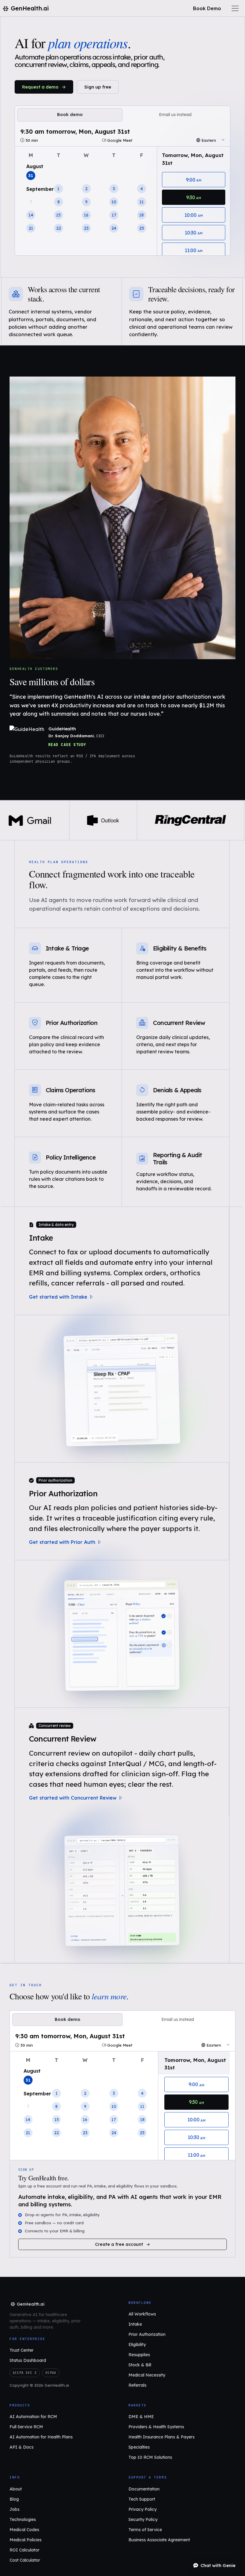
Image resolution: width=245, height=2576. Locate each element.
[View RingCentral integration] (190, 820)
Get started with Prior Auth (62, 1542)
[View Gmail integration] (30, 820)
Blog (14, 2499)
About (16, 2489)
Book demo (70, 115)
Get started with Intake (58, 1297)
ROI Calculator (24, 2550)
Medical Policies (26, 2540)
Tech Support (142, 2499)
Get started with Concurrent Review (73, 1798)
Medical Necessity (147, 2375)
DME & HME (141, 2417)
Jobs (14, 2509)
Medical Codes (24, 2530)
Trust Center (22, 2350)
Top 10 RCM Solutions (150, 2457)
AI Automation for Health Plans (41, 2437)
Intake (41, 1238)
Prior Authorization (63, 1493)
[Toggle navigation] (235, 8)
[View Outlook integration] (103, 820)
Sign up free (98, 87)
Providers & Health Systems (156, 2427)
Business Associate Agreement (159, 2540)
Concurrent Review (63, 1739)
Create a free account (119, 2244)
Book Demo (207, 8)
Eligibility (137, 2345)
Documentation (144, 2489)
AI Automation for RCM (33, 2417)
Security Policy (143, 2519)
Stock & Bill (140, 2365)
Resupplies (139, 2355)
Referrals (137, 2385)
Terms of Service (145, 2530)
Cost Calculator (25, 2560)
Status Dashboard (28, 2360)
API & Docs (22, 2447)
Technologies (23, 2519)
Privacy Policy (143, 2509)
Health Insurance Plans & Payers (161, 2437)
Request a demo (40, 87)
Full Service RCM (26, 2427)
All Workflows (142, 2314)
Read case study (67, 745)
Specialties (139, 2447)
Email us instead (175, 115)
